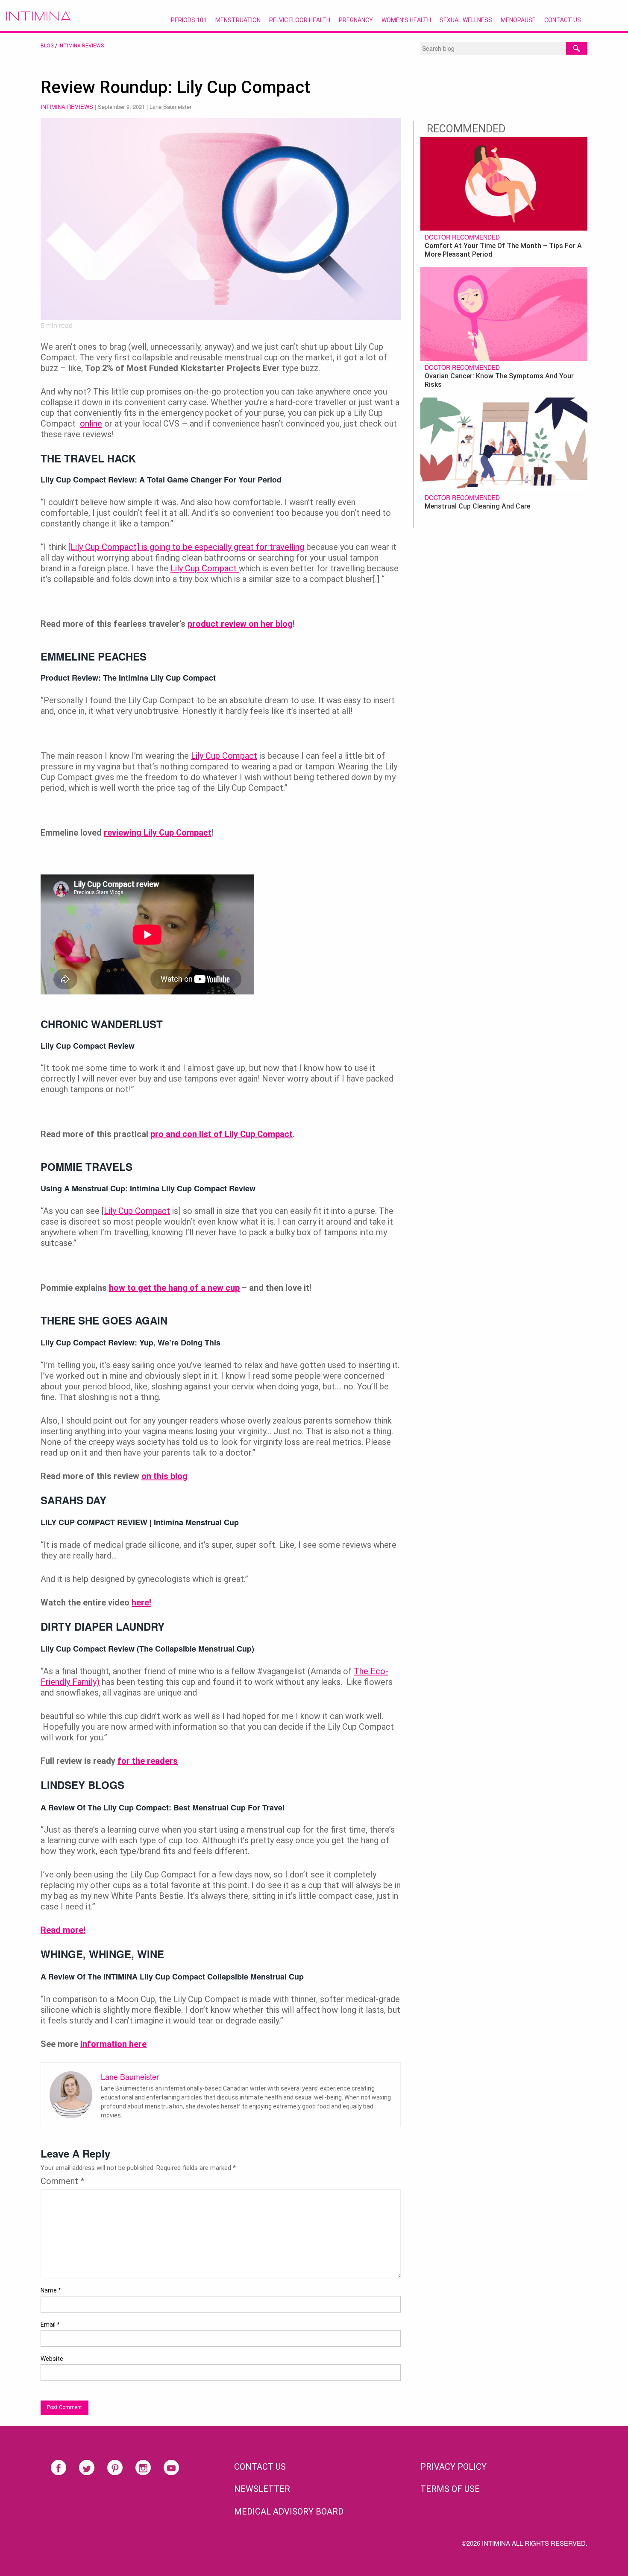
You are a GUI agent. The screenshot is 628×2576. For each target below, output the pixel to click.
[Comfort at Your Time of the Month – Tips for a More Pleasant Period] (504, 183)
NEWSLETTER (262, 2489)
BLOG (47, 46)
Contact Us (563, 20)
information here (113, 2044)
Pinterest (115, 2468)
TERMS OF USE (450, 2489)
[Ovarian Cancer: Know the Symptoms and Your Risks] (504, 313)
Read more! (63, 1930)
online (91, 424)
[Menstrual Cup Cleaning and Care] (504, 443)
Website (52, 2359)
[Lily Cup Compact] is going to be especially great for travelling (186, 547)
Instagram (143, 2468)
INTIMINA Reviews (81, 46)
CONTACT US (260, 2467)
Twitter (87, 2468)
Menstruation (238, 20)
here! (141, 1602)
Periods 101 (189, 20)
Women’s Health (406, 20)
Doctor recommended (462, 237)
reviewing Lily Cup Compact (158, 833)
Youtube (171, 2468)
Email (50, 2325)
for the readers (148, 1761)
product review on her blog (240, 624)
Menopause (518, 20)
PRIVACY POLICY (453, 2467)
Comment (62, 2181)
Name (51, 2290)
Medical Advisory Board (289, 2512)
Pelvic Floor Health (300, 20)
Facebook (59, 2468)
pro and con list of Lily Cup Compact (222, 1134)
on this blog (164, 1476)
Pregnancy (356, 20)
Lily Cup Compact (205, 568)
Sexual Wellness (466, 20)
